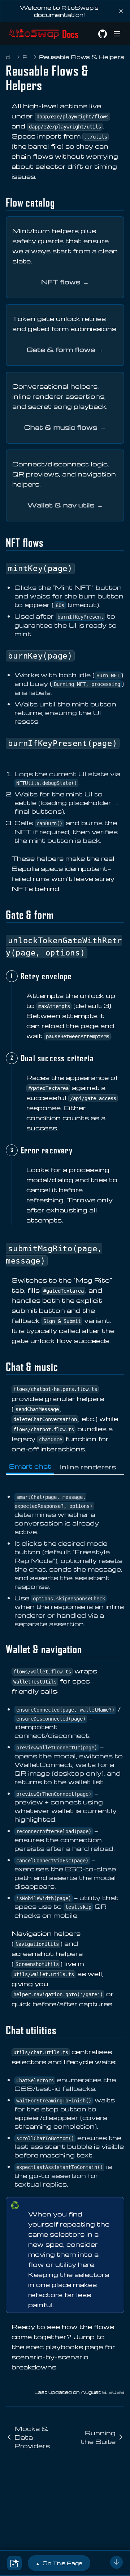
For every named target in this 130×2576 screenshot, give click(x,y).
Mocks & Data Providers (32, 2437)
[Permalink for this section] (61, 202)
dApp (10, 57)
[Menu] (117, 34)
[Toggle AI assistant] (14, 2563)
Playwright (27, 57)
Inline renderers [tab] (88, 1467)
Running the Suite (98, 2437)
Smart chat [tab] (30, 1466)
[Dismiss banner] (121, 11)
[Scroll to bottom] (116, 2562)
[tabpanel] (65, 1556)
